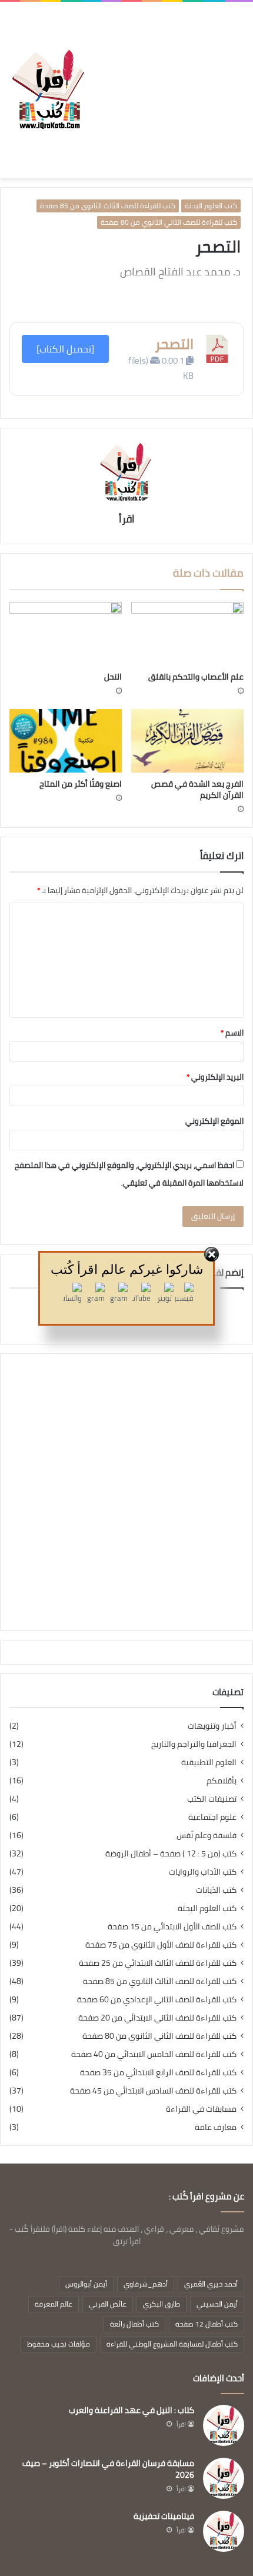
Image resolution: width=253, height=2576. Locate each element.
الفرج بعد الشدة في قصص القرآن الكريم (197, 789)
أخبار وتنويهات (212, 1726)
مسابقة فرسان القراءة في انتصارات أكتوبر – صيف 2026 (108, 2469)
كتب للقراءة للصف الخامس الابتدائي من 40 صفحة (154, 2054)
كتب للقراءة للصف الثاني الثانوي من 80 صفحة (169, 222)
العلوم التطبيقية (209, 1763)
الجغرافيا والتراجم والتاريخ (194, 1744)
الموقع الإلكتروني (214, 1121)
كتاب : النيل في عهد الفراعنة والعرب (132, 2410)
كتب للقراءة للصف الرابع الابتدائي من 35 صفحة (158, 2073)
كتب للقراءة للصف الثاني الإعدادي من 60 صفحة (157, 2000)
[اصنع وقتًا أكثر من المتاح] (66, 741)
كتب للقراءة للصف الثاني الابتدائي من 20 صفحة (157, 2018)
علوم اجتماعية (212, 1817)
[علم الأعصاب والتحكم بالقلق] (187, 634)
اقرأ (127, 519)
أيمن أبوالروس (86, 2284)
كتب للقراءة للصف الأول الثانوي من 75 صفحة (161, 1945)
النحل (113, 677)
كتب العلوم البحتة (211, 206)
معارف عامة (216, 2127)
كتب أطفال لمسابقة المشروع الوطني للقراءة (172, 2344)
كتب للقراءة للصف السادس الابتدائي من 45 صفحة (153, 2091)
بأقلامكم (222, 1781)
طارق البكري (162, 2304)
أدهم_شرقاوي (146, 2284)
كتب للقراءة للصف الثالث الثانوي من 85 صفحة (108, 206)
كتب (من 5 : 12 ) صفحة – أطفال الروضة (171, 1854)
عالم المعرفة (54, 2304)
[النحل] (66, 634)
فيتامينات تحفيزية (164, 2516)
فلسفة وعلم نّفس (207, 1836)
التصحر (174, 344)
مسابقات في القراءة (201, 2109)
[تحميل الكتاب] (65, 349)
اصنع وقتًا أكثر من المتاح (81, 784)
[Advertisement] (166, 81)
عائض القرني (108, 2304)
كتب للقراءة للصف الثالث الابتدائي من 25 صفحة (158, 1963)
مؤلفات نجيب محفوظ (59, 2344)
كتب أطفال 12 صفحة (207, 2324)
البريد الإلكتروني (215, 1077)
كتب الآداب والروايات (203, 1872)
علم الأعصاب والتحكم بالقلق (196, 677)
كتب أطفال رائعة (134, 2324)
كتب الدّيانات (216, 1890)
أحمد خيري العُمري (211, 2284)
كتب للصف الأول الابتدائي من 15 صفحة (172, 1927)
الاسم (232, 1033)
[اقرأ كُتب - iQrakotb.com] (48, 90)
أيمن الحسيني (217, 2304)
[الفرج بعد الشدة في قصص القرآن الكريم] (187, 741)
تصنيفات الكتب (212, 1799)
